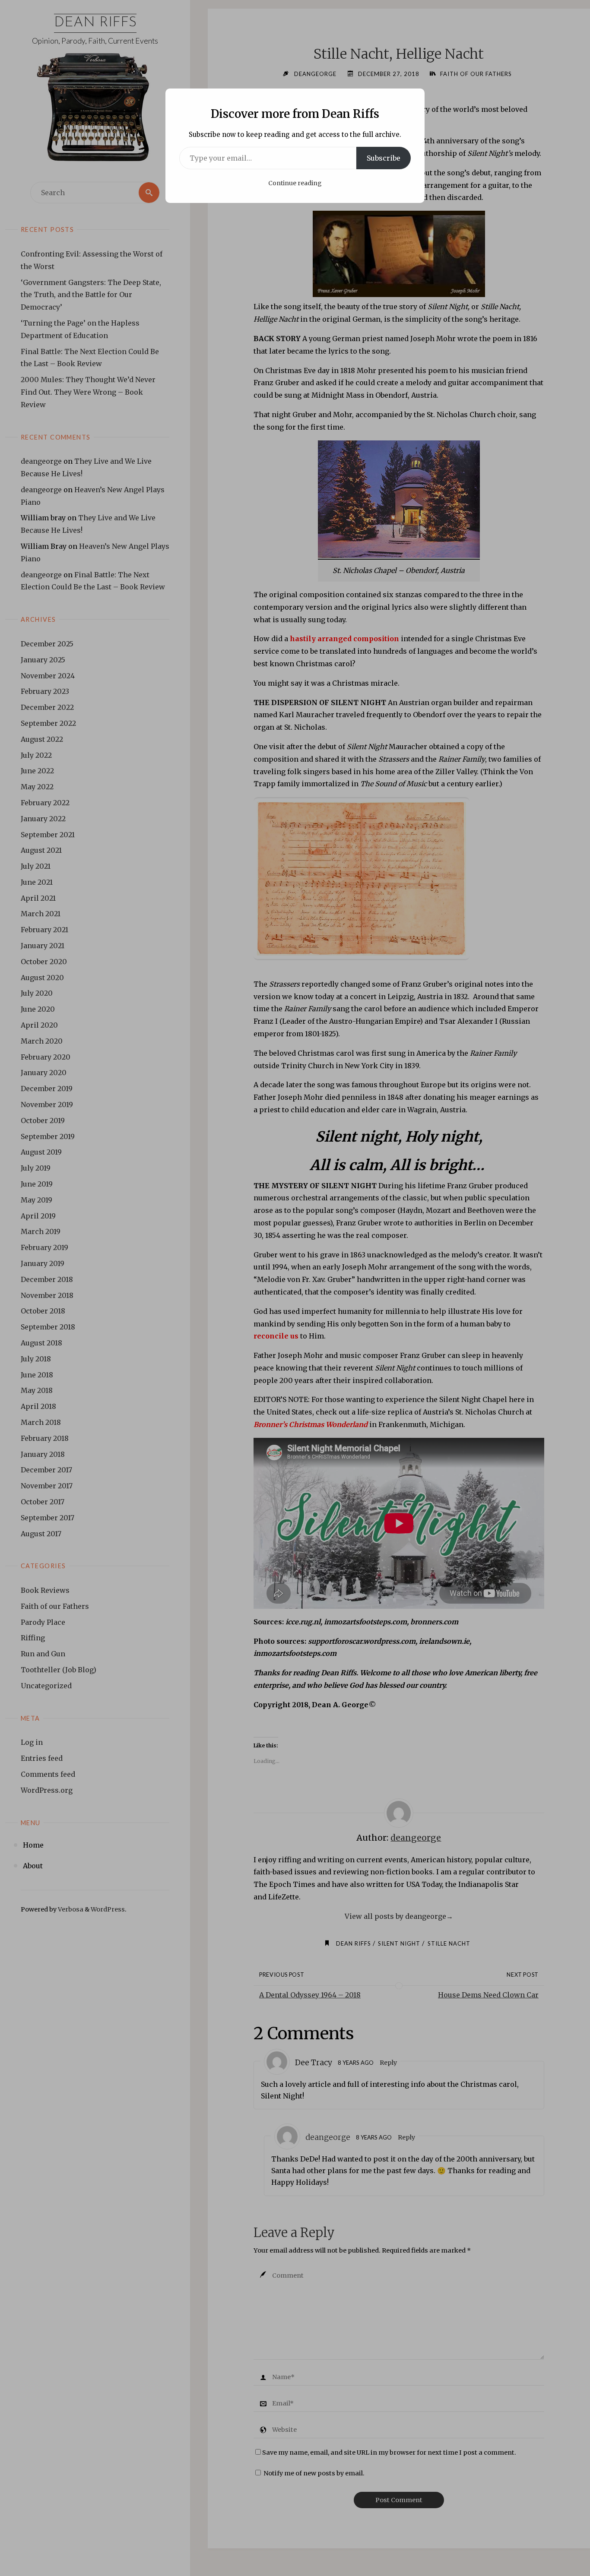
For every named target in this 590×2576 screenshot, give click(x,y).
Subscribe (384, 158)
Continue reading (295, 183)
